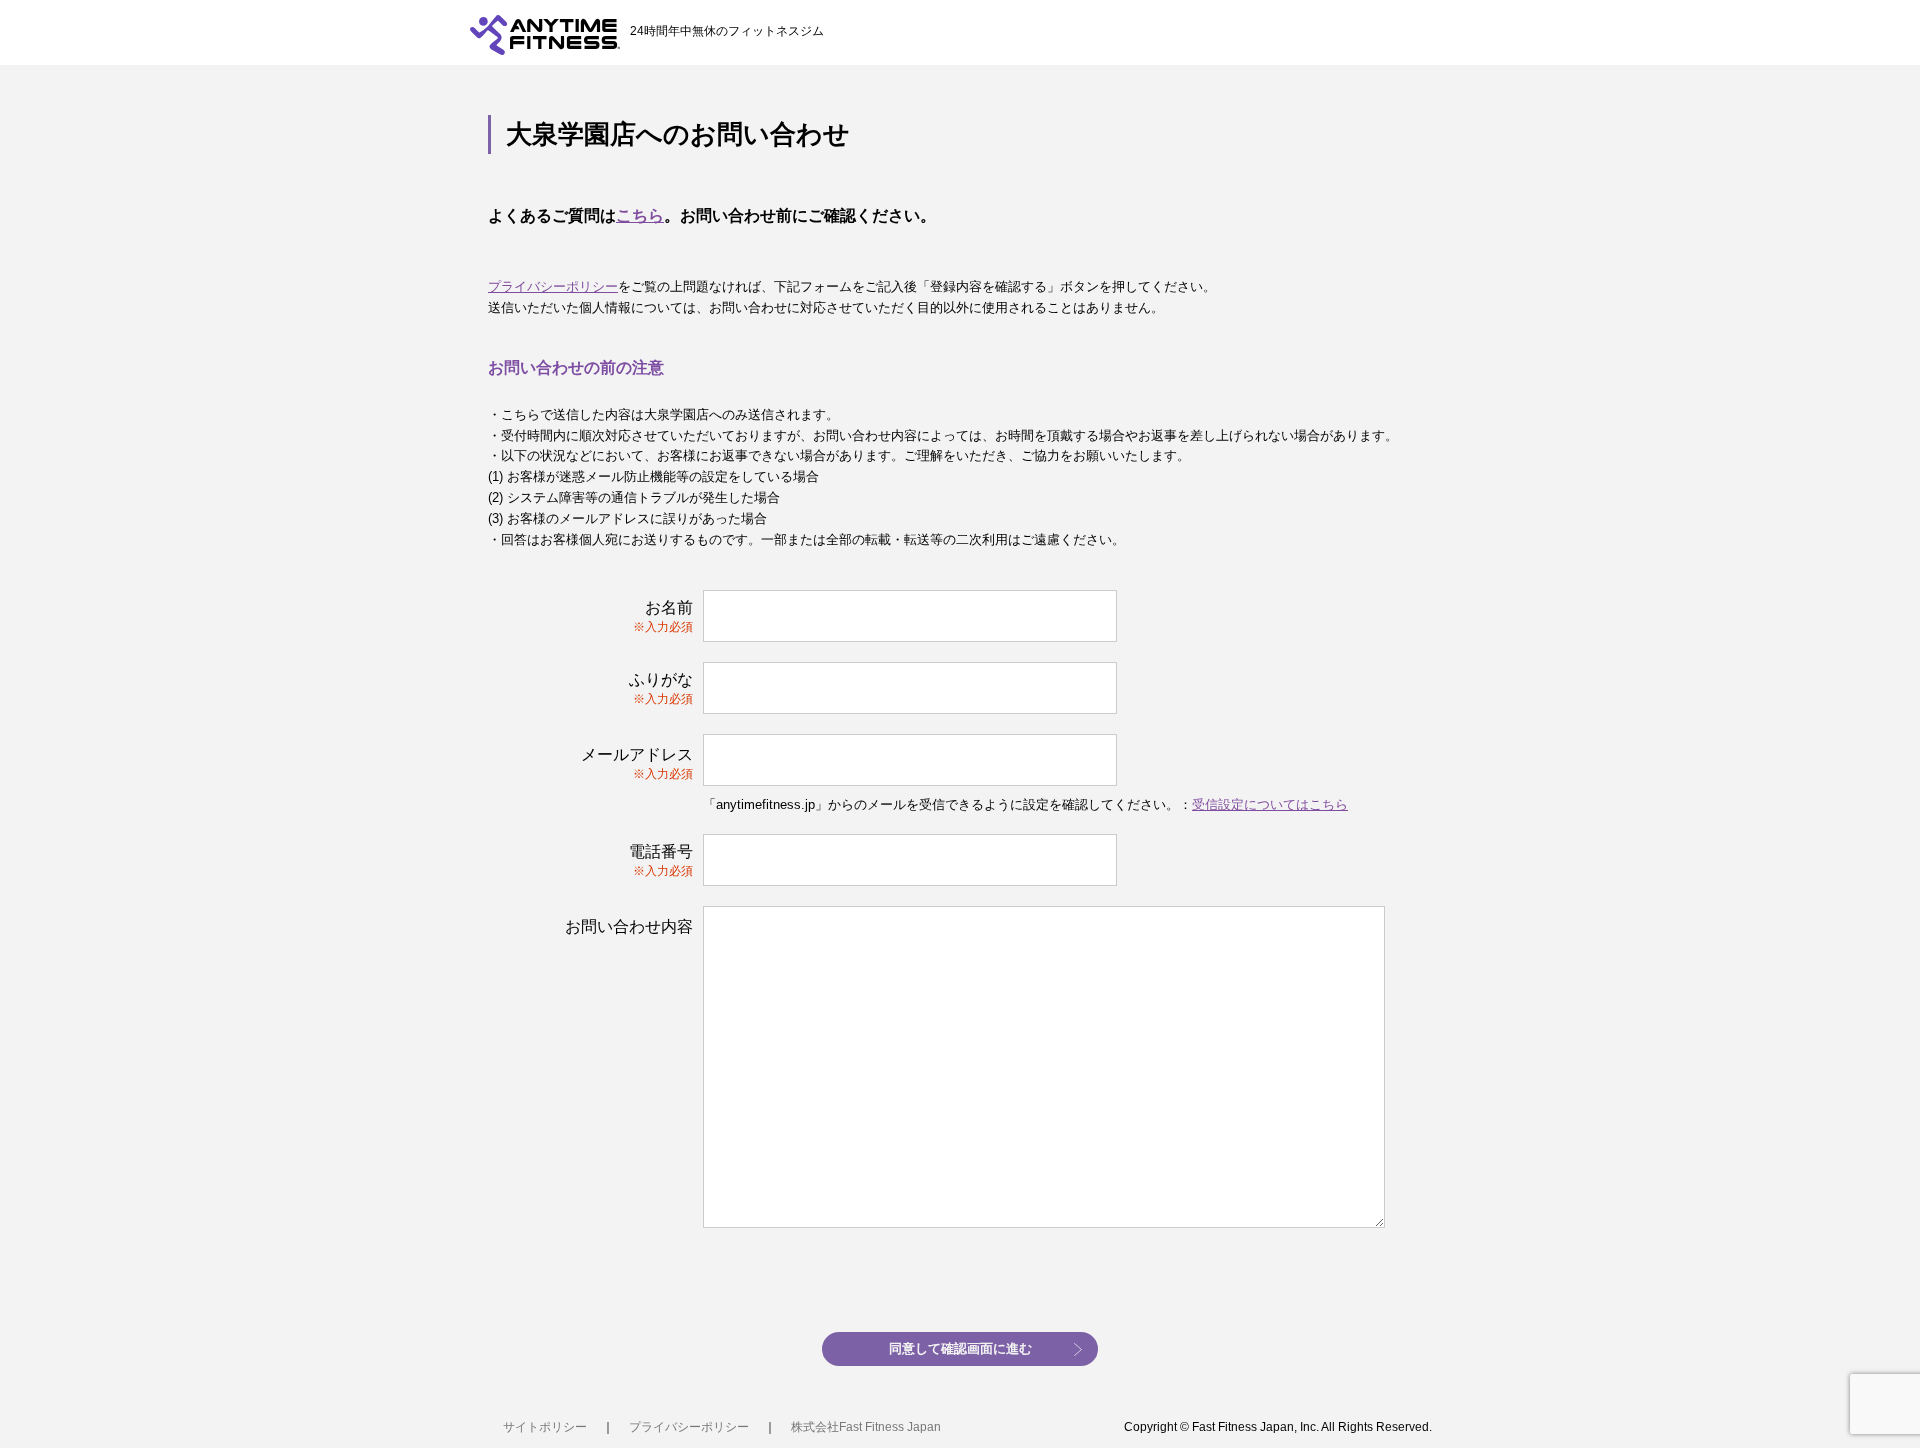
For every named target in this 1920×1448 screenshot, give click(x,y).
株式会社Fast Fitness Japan (866, 1427)
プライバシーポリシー (553, 286)
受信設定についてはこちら (1270, 804)
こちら (640, 215)
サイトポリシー (545, 1427)
